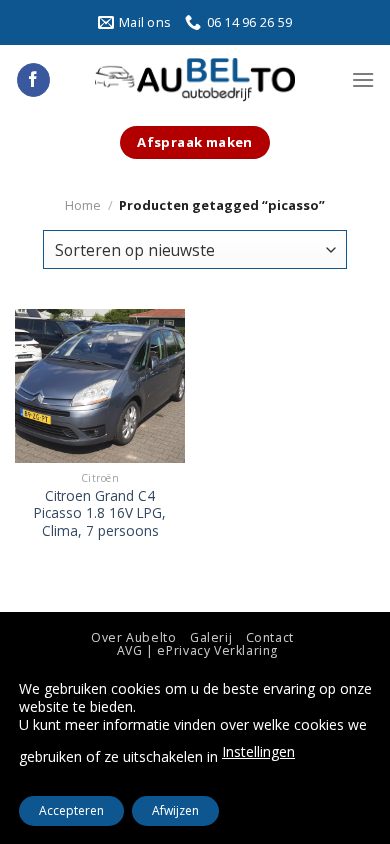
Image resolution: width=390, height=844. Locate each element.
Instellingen (258, 751)
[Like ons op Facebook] (33, 80)
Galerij (211, 637)
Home (83, 205)
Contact (270, 637)
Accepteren (71, 810)
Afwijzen (175, 810)
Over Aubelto (133, 637)
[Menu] (363, 79)
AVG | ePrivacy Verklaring (197, 650)
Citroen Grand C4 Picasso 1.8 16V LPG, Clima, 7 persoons (100, 513)
